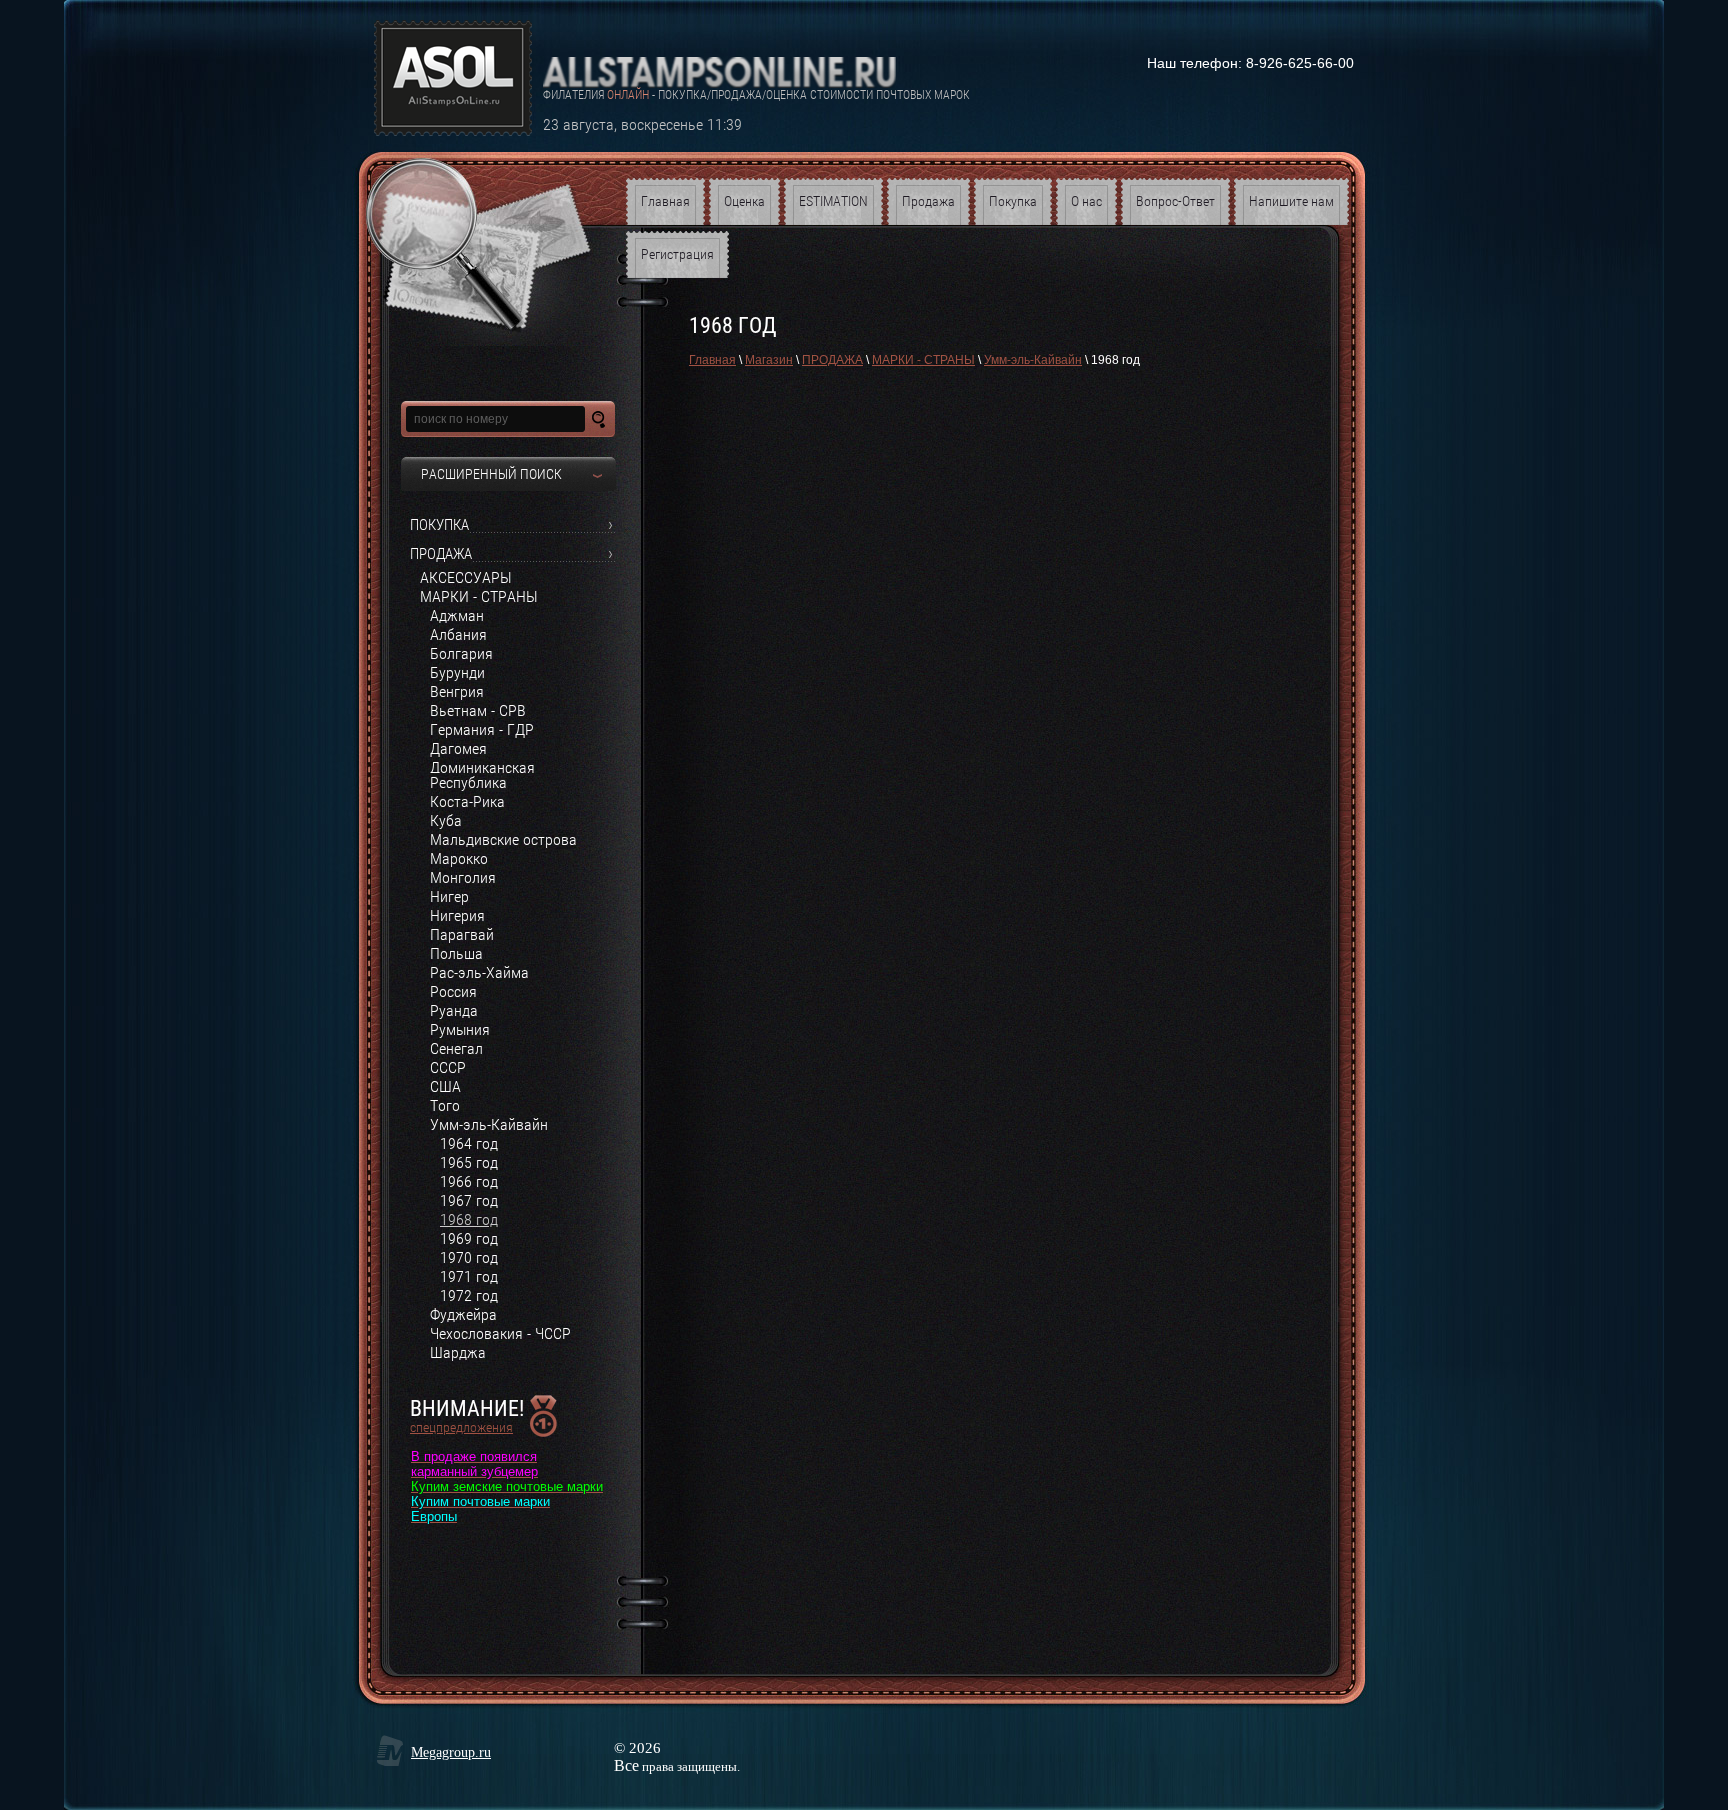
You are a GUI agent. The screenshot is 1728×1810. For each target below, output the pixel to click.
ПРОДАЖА (832, 360)
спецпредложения (461, 1427)
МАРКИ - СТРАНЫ (923, 360)
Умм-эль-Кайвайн (1033, 360)
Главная (712, 360)
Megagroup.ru (451, 1752)
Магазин (769, 360)
